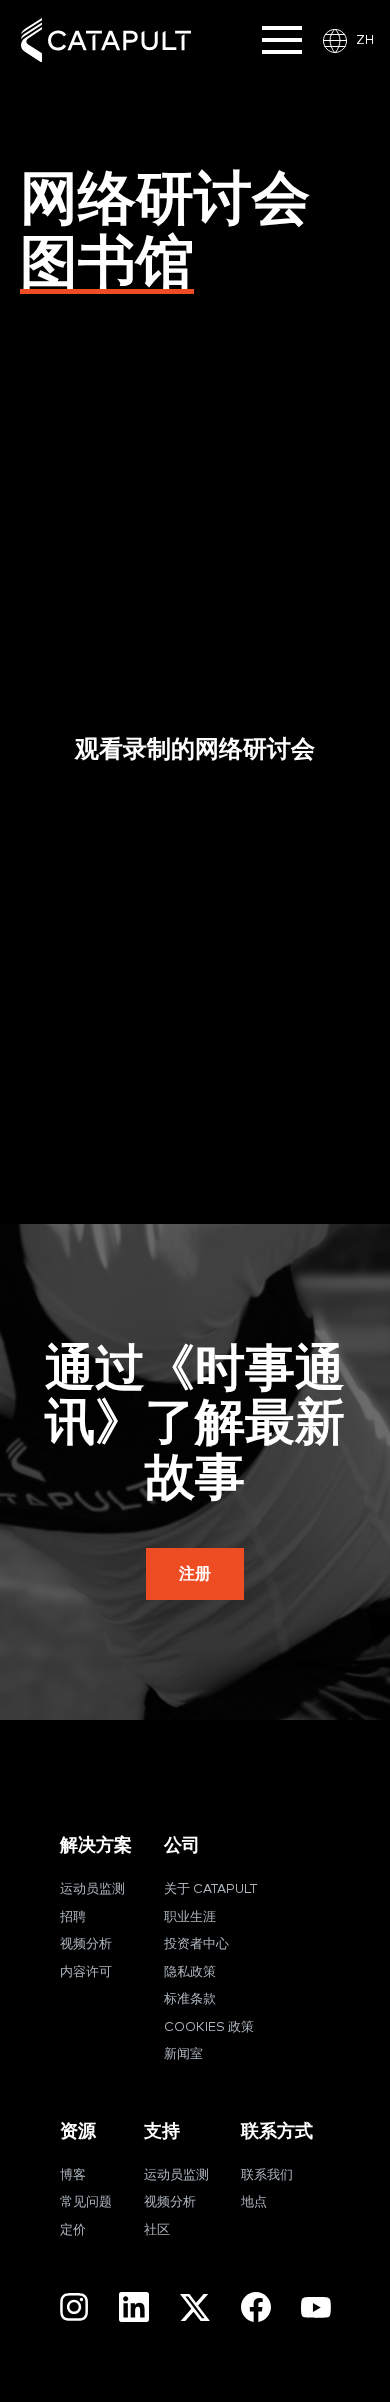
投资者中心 (196, 1944)
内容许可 (86, 1972)
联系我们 (267, 2175)
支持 (162, 2131)
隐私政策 (190, 1972)
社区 (157, 2230)
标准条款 (190, 1999)
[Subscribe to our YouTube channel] (316, 2307)
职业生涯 (190, 1917)
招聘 (73, 1917)
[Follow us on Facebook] (256, 2307)
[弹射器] (106, 40)
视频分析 (86, 1944)
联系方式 (277, 2131)
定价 (73, 2230)
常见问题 (86, 2202)
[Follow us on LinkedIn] (134, 2307)
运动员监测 (92, 1889)
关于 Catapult (210, 1889)
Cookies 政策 (209, 2027)
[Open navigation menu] (282, 40)
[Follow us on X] (195, 2307)
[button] (195, 1574)
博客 (73, 2175)
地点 (254, 2202)
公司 (182, 1845)
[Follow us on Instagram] (74, 2307)
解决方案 (96, 1845)
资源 (78, 2131)
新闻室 (183, 2054)
